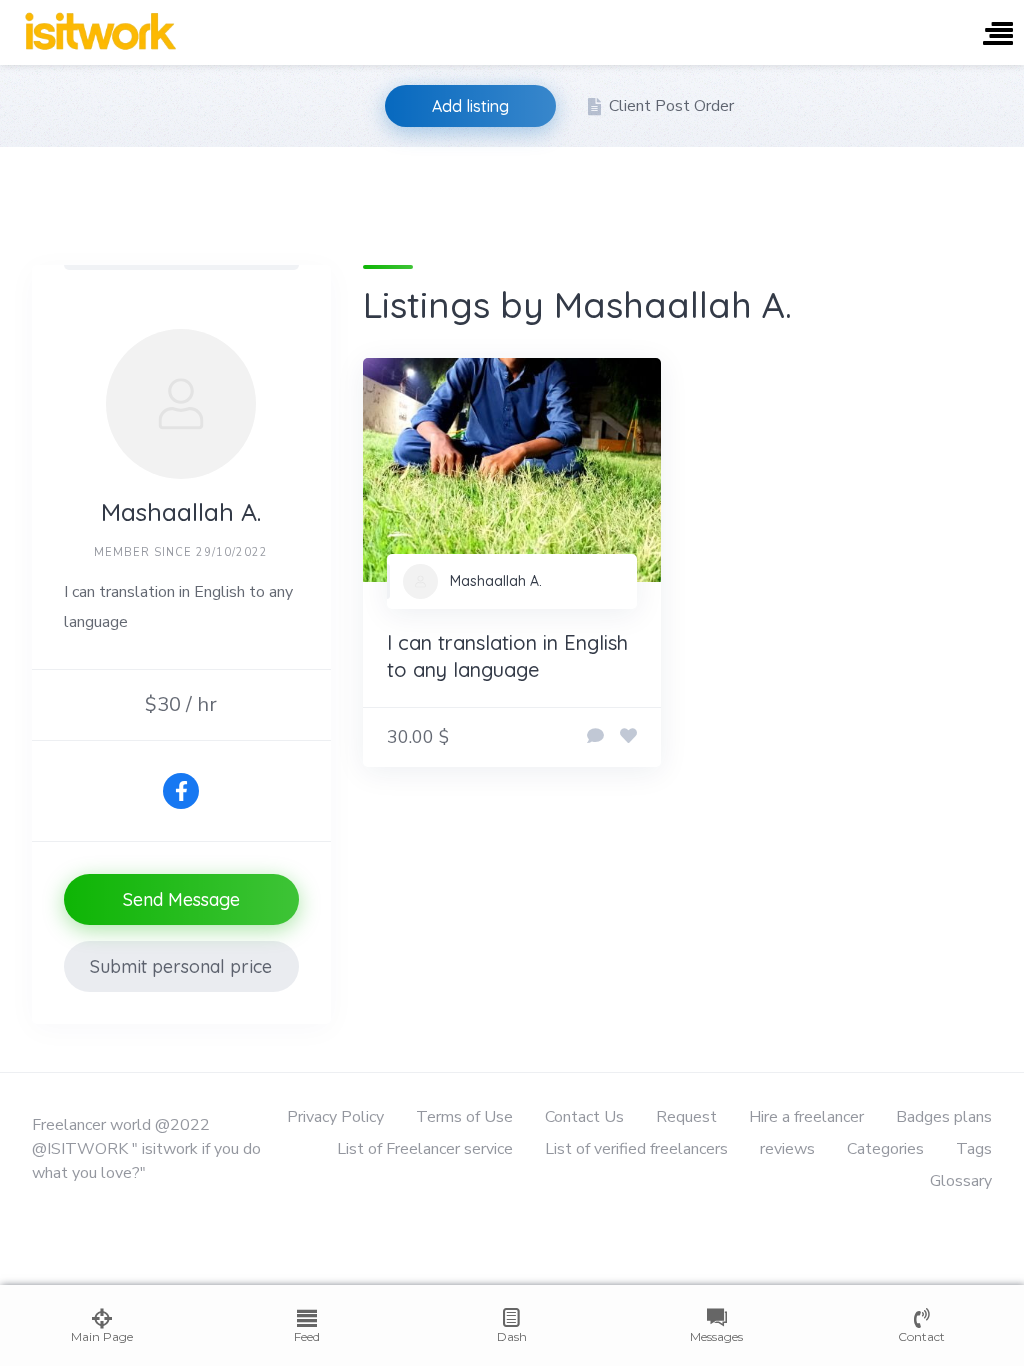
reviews (787, 1149)
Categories (885, 1149)
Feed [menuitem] (307, 1336)
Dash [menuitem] (512, 1336)
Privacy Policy (335, 1117)
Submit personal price (181, 966)
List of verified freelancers (636, 1149)
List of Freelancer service (425, 1149)
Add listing (470, 106)
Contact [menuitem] (921, 1336)
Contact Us (584, 1117)
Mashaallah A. (496, 581)
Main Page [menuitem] (102, 1336)
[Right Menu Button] (998, 35)
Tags (974, 1149)
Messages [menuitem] (716, 1336)
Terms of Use (464, 1117)
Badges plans (944, 1117)
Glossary (961, 1181)
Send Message (181, 899)
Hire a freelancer (806, 1117)
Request (686, 1117)
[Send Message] (595, 737)
